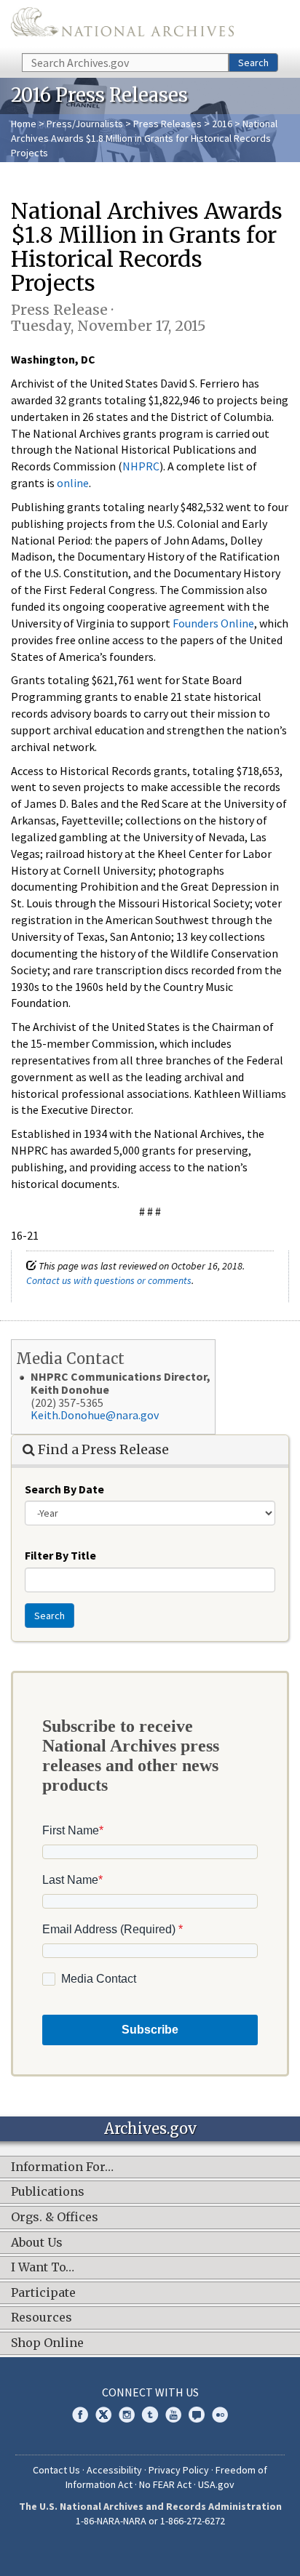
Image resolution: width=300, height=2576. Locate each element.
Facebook (80, 2415)
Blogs (197, 2415)
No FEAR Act (165, 2484)
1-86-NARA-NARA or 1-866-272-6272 (150, 2521)
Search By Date (64, 1489)
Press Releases (167, 124)
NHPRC (141, 466)
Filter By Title (60, 1555)
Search (253, 63)
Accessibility (114, 2470)
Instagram (127, 2415)
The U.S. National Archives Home (122, 25)
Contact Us (56, 2470)
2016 (222, 124)
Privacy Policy (179, 2470)
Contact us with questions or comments (109, 1280)
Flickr (220, 2415)
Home (24, 124)
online (73, 483)
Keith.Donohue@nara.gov (95, 1415)
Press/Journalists (85, 124)
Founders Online (213, 623)
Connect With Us (150, 2392)
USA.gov (216, 2484)
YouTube (173, 2415)
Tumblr (150, 2415)
